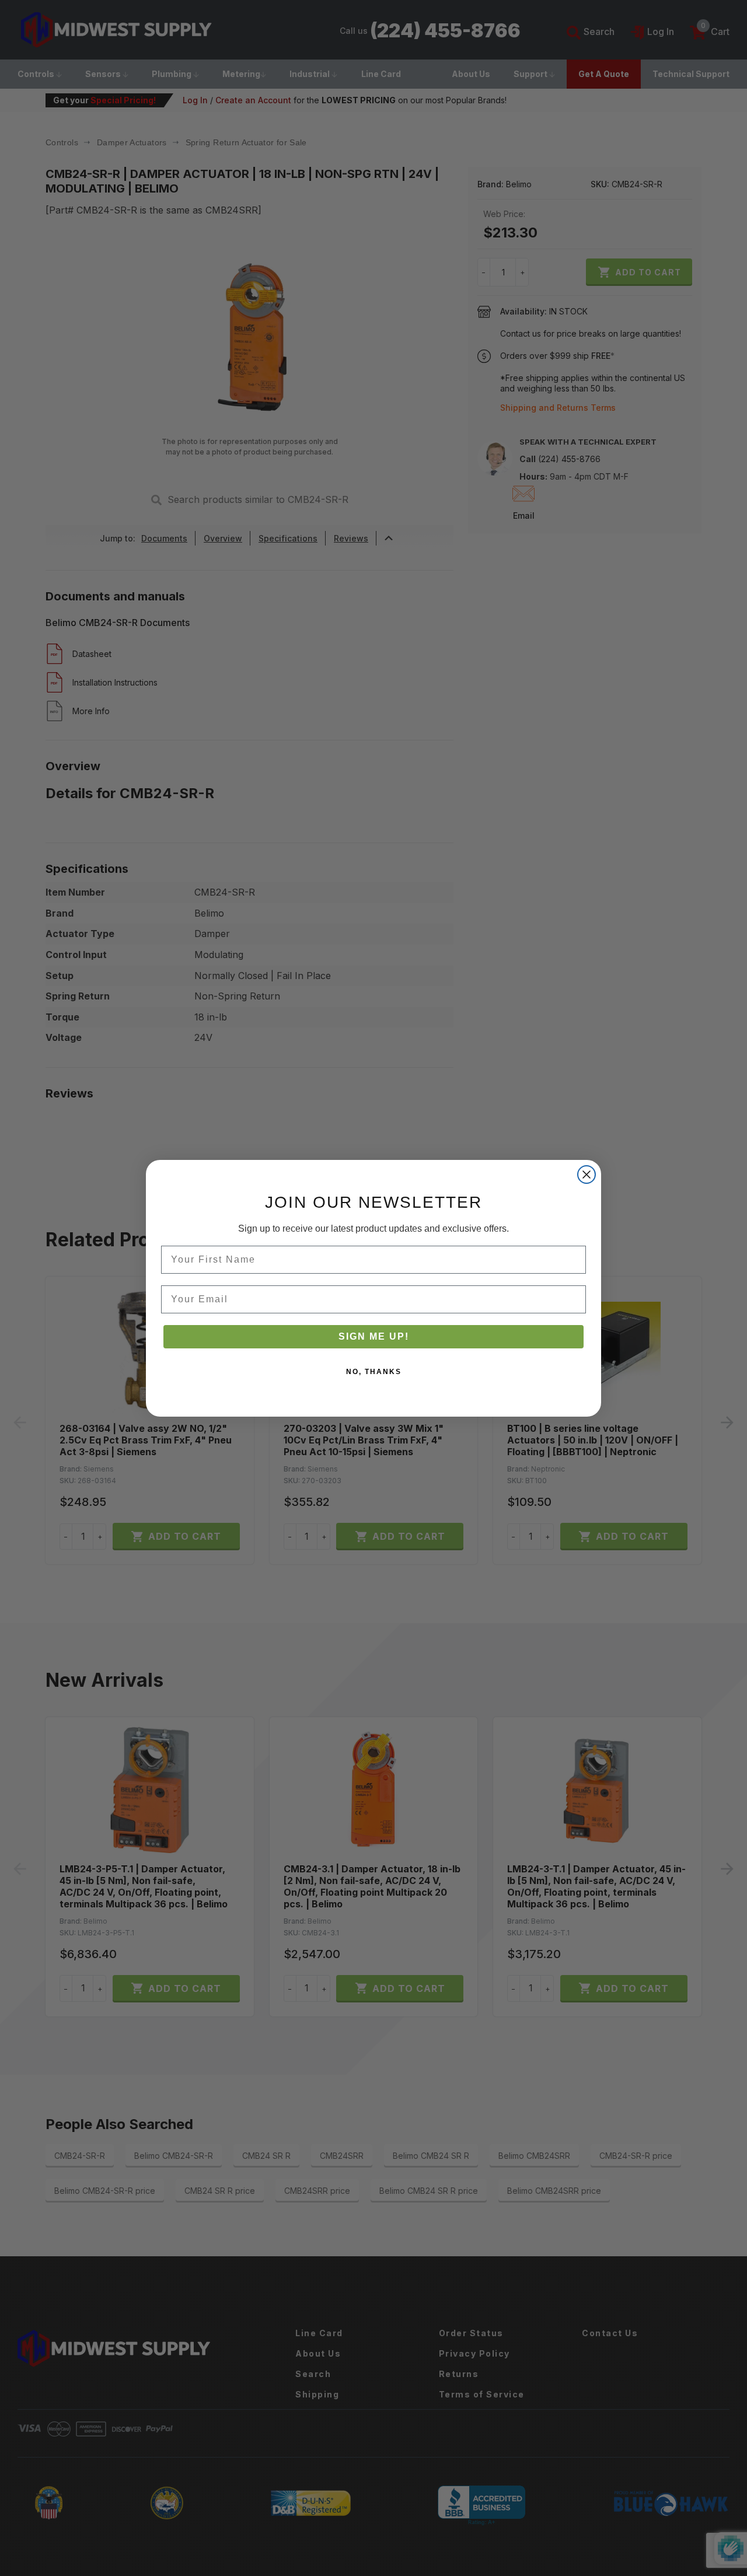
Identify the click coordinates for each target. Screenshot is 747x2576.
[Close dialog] (587, 1175)
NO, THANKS (374, 1372)
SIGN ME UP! (374, 1336)
